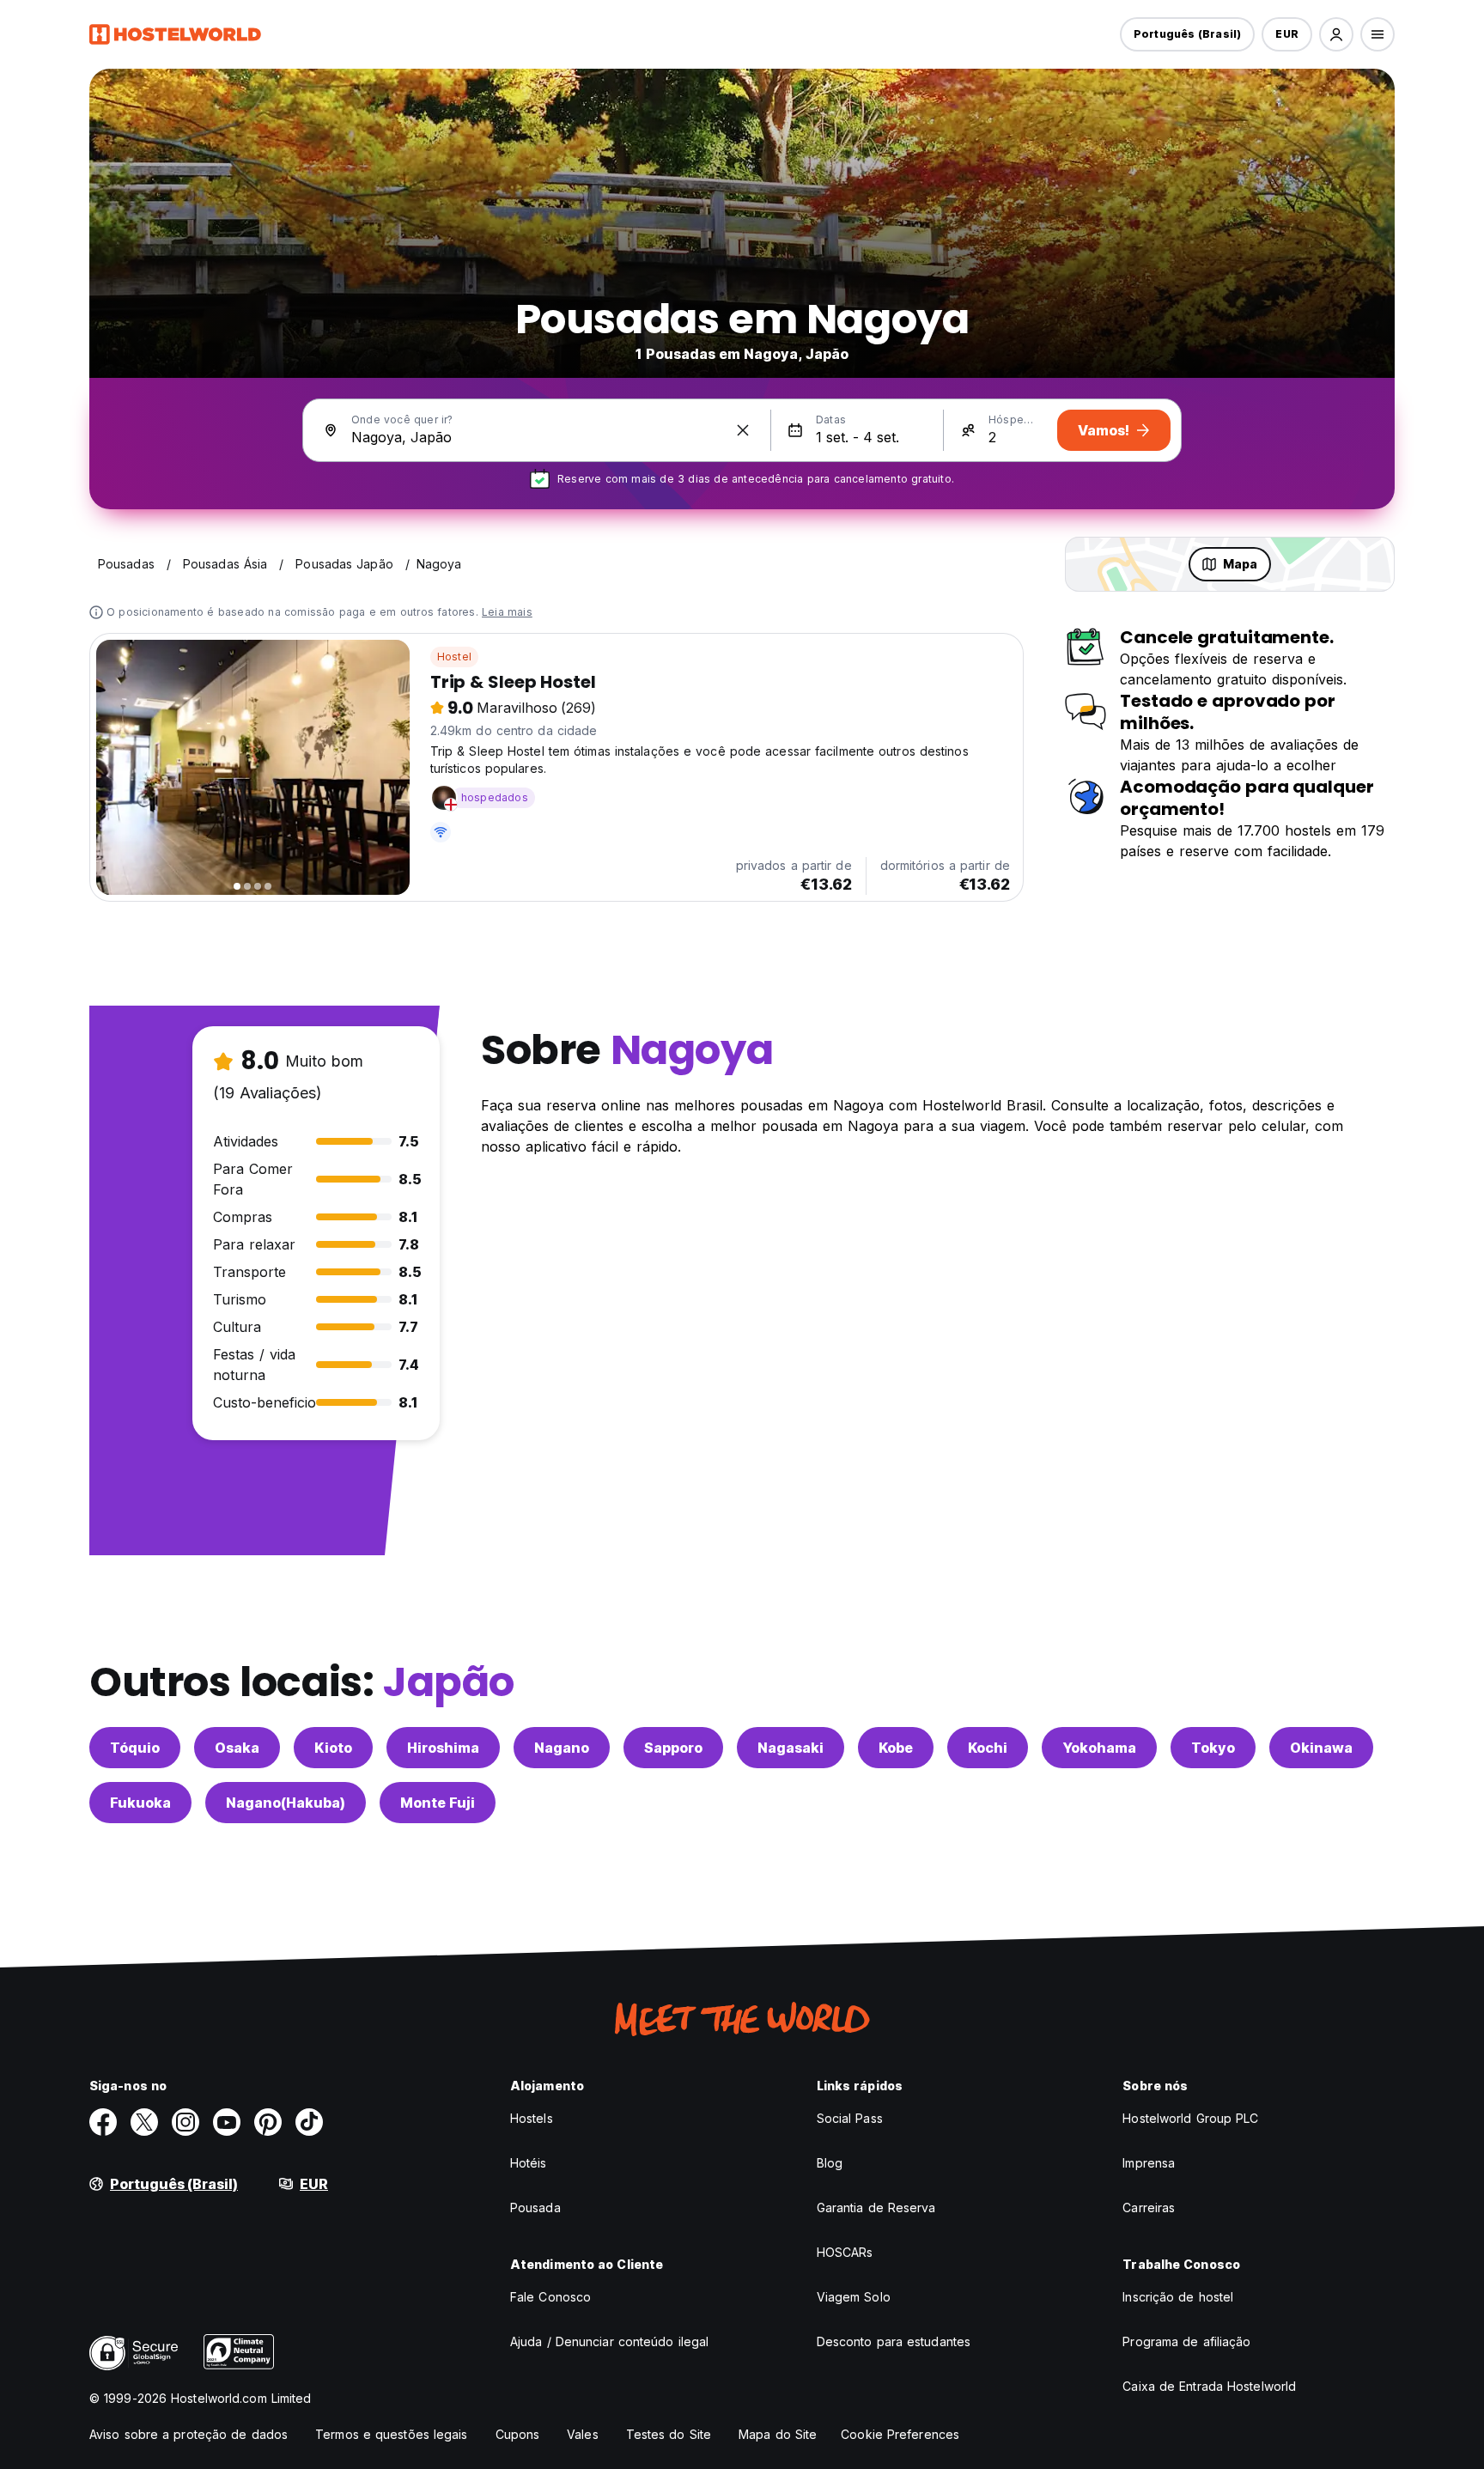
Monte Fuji (438, 1803)
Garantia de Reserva (876, 2208)
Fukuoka (140, 1803)
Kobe (896, 1748)
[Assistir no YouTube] (227, 2122)
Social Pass (850, 2118)
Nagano (562, 1748)
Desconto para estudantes (894, 2341)
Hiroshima (443, 1748)
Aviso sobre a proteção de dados (189, 2434)
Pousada (535, 2208)
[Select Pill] (1336, 34)
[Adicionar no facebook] (103, 2122)
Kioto (333, 1748)
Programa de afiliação (1186, 2341)
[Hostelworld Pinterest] (268, 2122)
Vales (583, 2434)
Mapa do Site (778, 2434)
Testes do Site (669, 2434)
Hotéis (529, 2163)
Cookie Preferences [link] (900, 2434)
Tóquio (135, 1748)
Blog (830, 2163)
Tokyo (1213, 1748)
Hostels (532, 2118)
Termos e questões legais (391, 2434)
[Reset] (743, 430)
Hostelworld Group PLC (1190, 2118)
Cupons (518, 2434)
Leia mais (507, 612)
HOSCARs (845, 2252)
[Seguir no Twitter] (144, 2122)
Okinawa (1321, 1748)
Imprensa (1149, 2163)
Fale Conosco (550, 2297)
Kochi (988, 1748)
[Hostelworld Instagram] (185, 2122)
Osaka (237, 1748)
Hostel (454, 657)
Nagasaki (791, 1748)
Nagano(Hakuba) (286, 1803)
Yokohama (1099, 1748)
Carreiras (1149, 2208)
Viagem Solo (854, 2297)
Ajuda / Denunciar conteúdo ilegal (609, 2341)
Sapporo (673, 1748)
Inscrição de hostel (1178, 2297)
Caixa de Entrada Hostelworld (1209, 2386)
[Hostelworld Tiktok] (309, 2122)
